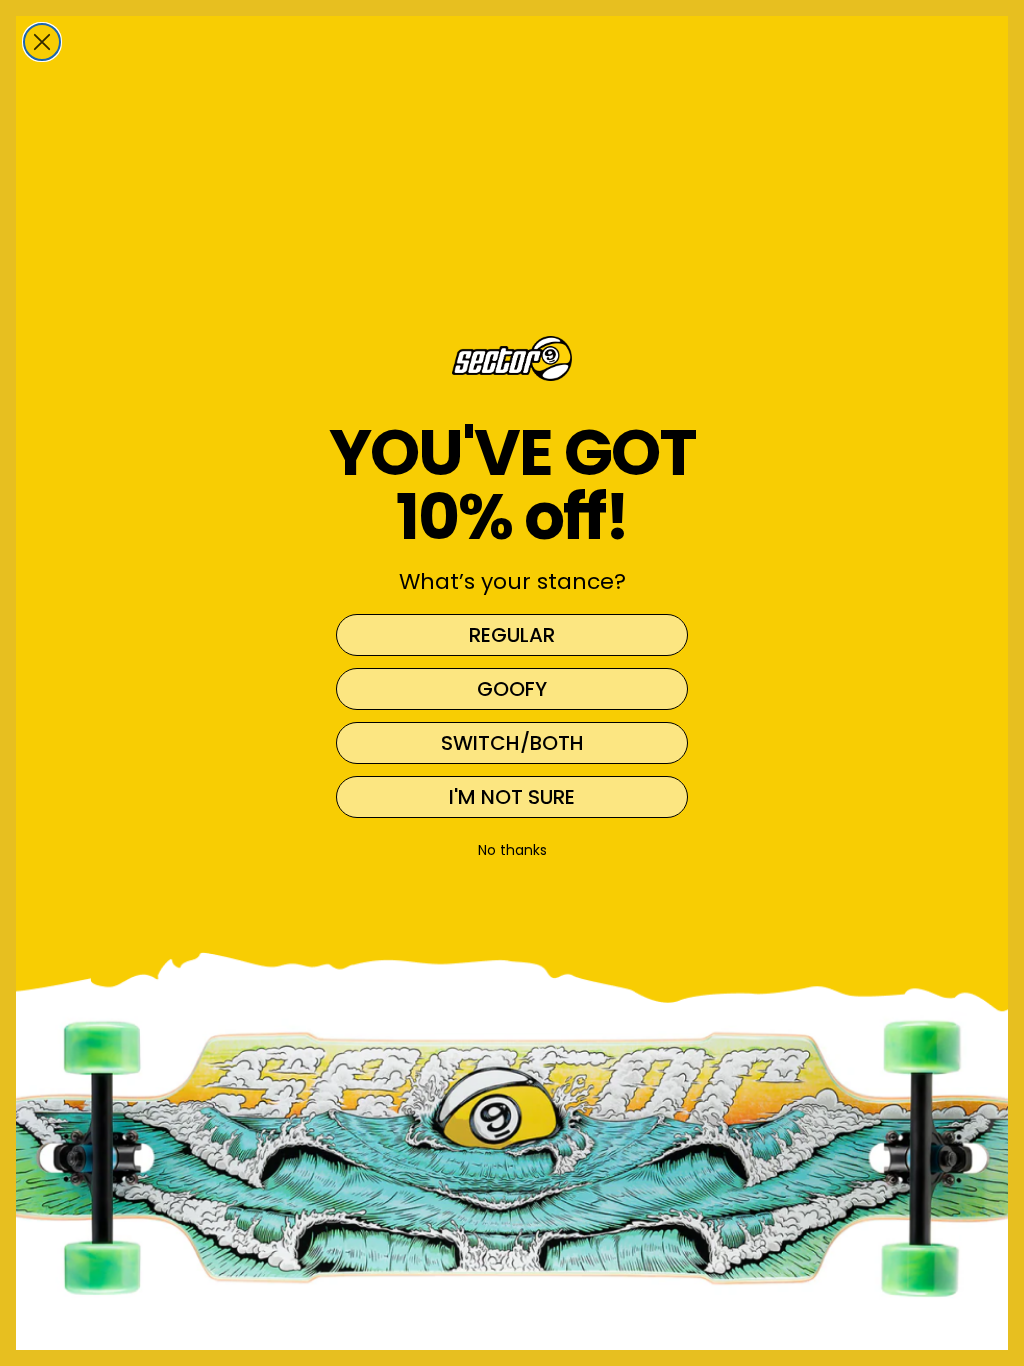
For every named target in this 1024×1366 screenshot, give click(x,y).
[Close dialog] (42, 42)
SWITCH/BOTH (512, 743)
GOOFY (512, 689)
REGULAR (512, 635)
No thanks (512, 850)
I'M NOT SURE (512, 797)
